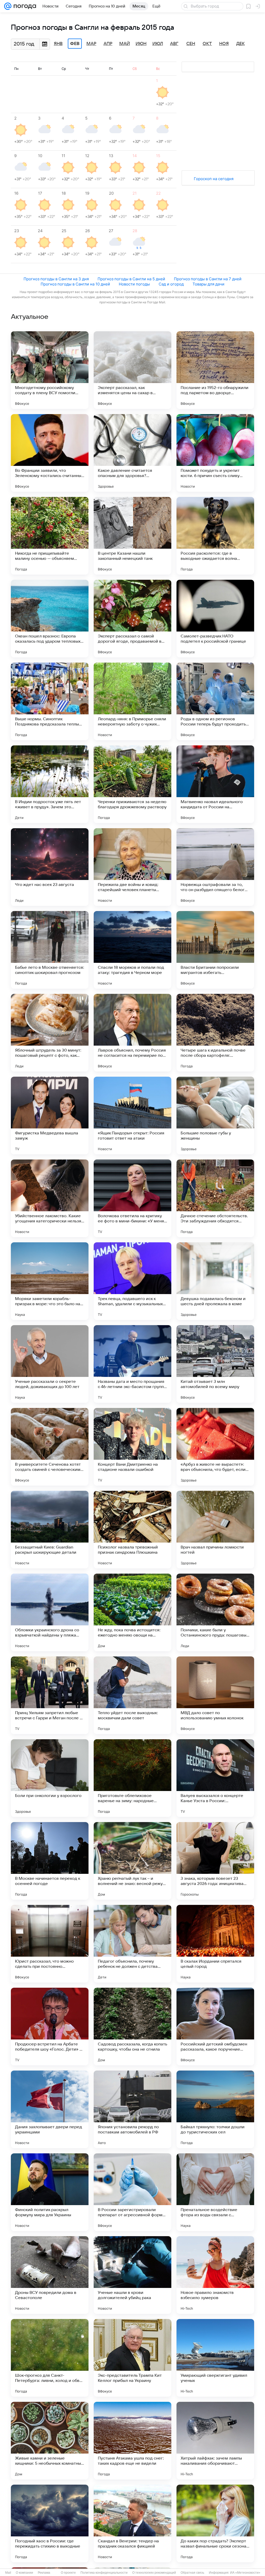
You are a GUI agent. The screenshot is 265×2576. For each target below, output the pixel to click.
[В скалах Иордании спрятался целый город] (215, 1944)
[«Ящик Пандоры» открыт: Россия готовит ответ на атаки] (132, 1115)
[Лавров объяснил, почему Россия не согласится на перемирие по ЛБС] (132, 1033)
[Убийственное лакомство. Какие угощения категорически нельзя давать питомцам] (50, 1198)
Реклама (44, 2573)
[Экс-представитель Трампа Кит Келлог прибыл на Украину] (132, 2358)
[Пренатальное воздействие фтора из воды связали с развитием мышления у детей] (215, 2192)
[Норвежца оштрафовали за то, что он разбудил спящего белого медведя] (215, 867)
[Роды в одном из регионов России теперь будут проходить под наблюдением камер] (215, 701)
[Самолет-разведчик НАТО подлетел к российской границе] (215, 619)
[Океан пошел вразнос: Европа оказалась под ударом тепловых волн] (50, 619)
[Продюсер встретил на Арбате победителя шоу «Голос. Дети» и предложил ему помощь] (50, 2027)
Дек (241, 44)
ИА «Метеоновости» (245, 2573)
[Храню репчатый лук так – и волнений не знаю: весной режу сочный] (132, 1861)
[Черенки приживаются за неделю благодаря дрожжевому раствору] (132, 784)
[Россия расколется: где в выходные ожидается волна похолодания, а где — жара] (215, 536)
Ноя (224, 44)
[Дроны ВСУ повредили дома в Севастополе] (50, 2275)
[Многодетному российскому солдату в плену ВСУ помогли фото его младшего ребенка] (50, 370)
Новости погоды (134, 284)
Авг (174, 44)
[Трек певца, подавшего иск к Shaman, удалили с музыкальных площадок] (132, 1281)
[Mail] (8, 6)
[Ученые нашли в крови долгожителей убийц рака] (132, 2275)
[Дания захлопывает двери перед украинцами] (50, 2109)
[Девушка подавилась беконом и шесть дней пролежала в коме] (215, 1281)
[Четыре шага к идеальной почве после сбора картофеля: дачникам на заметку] (215, 1033)
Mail (8, 2573)
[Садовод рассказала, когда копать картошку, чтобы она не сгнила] (132, 2027)
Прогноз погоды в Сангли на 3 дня (56, 279)
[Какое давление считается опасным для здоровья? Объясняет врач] (132, 453)
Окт (207, 44)
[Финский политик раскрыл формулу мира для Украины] (50, 2192)
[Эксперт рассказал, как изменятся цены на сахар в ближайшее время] (132, 370)
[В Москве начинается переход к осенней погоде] (50, 1861)
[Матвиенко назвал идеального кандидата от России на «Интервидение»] (215, 784)
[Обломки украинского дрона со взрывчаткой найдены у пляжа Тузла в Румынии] (50, 1612)
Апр (108, 44)
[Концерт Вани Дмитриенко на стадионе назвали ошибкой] (132, 1447)
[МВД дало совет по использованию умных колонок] (215, 1695)
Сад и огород (171, 284)
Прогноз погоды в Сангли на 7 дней (208, 279)
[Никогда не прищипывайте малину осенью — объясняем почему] (50, 536)
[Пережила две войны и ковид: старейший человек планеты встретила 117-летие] (132, 867)
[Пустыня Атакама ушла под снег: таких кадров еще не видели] (132, 2441)
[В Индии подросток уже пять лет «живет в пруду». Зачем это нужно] (50, 784)
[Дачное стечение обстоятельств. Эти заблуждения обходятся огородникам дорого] (215, 1198)
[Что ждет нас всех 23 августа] (50, 867)
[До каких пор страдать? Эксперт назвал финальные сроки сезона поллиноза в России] (215, 2523)
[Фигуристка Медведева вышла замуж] (50, 1115)
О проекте (68, 2573)
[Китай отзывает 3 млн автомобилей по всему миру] (215, 1364)
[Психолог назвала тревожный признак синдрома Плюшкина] (132, 1530)
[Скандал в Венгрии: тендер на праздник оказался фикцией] (132, 2523)
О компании (24, 2573)
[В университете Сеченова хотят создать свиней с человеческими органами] (50, 1447)
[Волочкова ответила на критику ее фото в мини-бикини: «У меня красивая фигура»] (132, 1198)
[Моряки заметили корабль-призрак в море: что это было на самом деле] (50, 1281)
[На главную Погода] (24, 6)
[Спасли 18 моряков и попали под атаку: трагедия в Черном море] (132, 950)
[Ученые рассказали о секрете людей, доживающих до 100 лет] (50, 1364)
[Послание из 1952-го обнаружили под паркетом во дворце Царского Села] (215, 370)
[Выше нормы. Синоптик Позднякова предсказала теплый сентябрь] (50, 701)
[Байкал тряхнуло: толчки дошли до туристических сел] (215, 2109)
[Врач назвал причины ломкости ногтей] (215, 1530)
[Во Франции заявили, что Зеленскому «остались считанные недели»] (50, 453)
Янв (58, 44)
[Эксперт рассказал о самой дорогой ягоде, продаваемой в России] (132, 619)
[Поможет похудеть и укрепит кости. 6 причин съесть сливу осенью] (215, 453)
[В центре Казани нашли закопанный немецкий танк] (132, 536)
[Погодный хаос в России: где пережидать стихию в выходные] (50, 2523)
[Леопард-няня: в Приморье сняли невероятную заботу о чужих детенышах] (132, 701)
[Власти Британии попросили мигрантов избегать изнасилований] (215, 950)
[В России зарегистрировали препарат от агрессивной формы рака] (132, 2192)
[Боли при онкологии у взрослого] (50, 1778)
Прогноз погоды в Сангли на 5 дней (131, 279)
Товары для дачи (208, 284)
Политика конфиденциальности (104, 2573)
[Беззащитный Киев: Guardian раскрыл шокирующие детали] (50, 1530)
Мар (91, 44)
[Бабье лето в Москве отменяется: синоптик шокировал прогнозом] (50, 950)
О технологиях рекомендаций (154, 2573)
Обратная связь (192, 2573)
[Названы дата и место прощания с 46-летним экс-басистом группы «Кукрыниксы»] (132, 1364)
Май (125, 44)
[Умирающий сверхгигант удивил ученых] (215, 2358)
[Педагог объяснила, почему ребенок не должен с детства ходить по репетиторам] (132, 1944)
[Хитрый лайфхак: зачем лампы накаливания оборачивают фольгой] (215, 2441)
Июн (141, 44)
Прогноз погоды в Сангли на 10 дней (75, 284)
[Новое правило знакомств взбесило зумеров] (215, 2275)
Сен (191, 44)
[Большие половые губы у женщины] (215, 1115)
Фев (75, 44)
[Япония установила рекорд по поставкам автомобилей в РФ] (132, 2109)
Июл (158, 44)
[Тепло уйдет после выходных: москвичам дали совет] (132, 1695)
